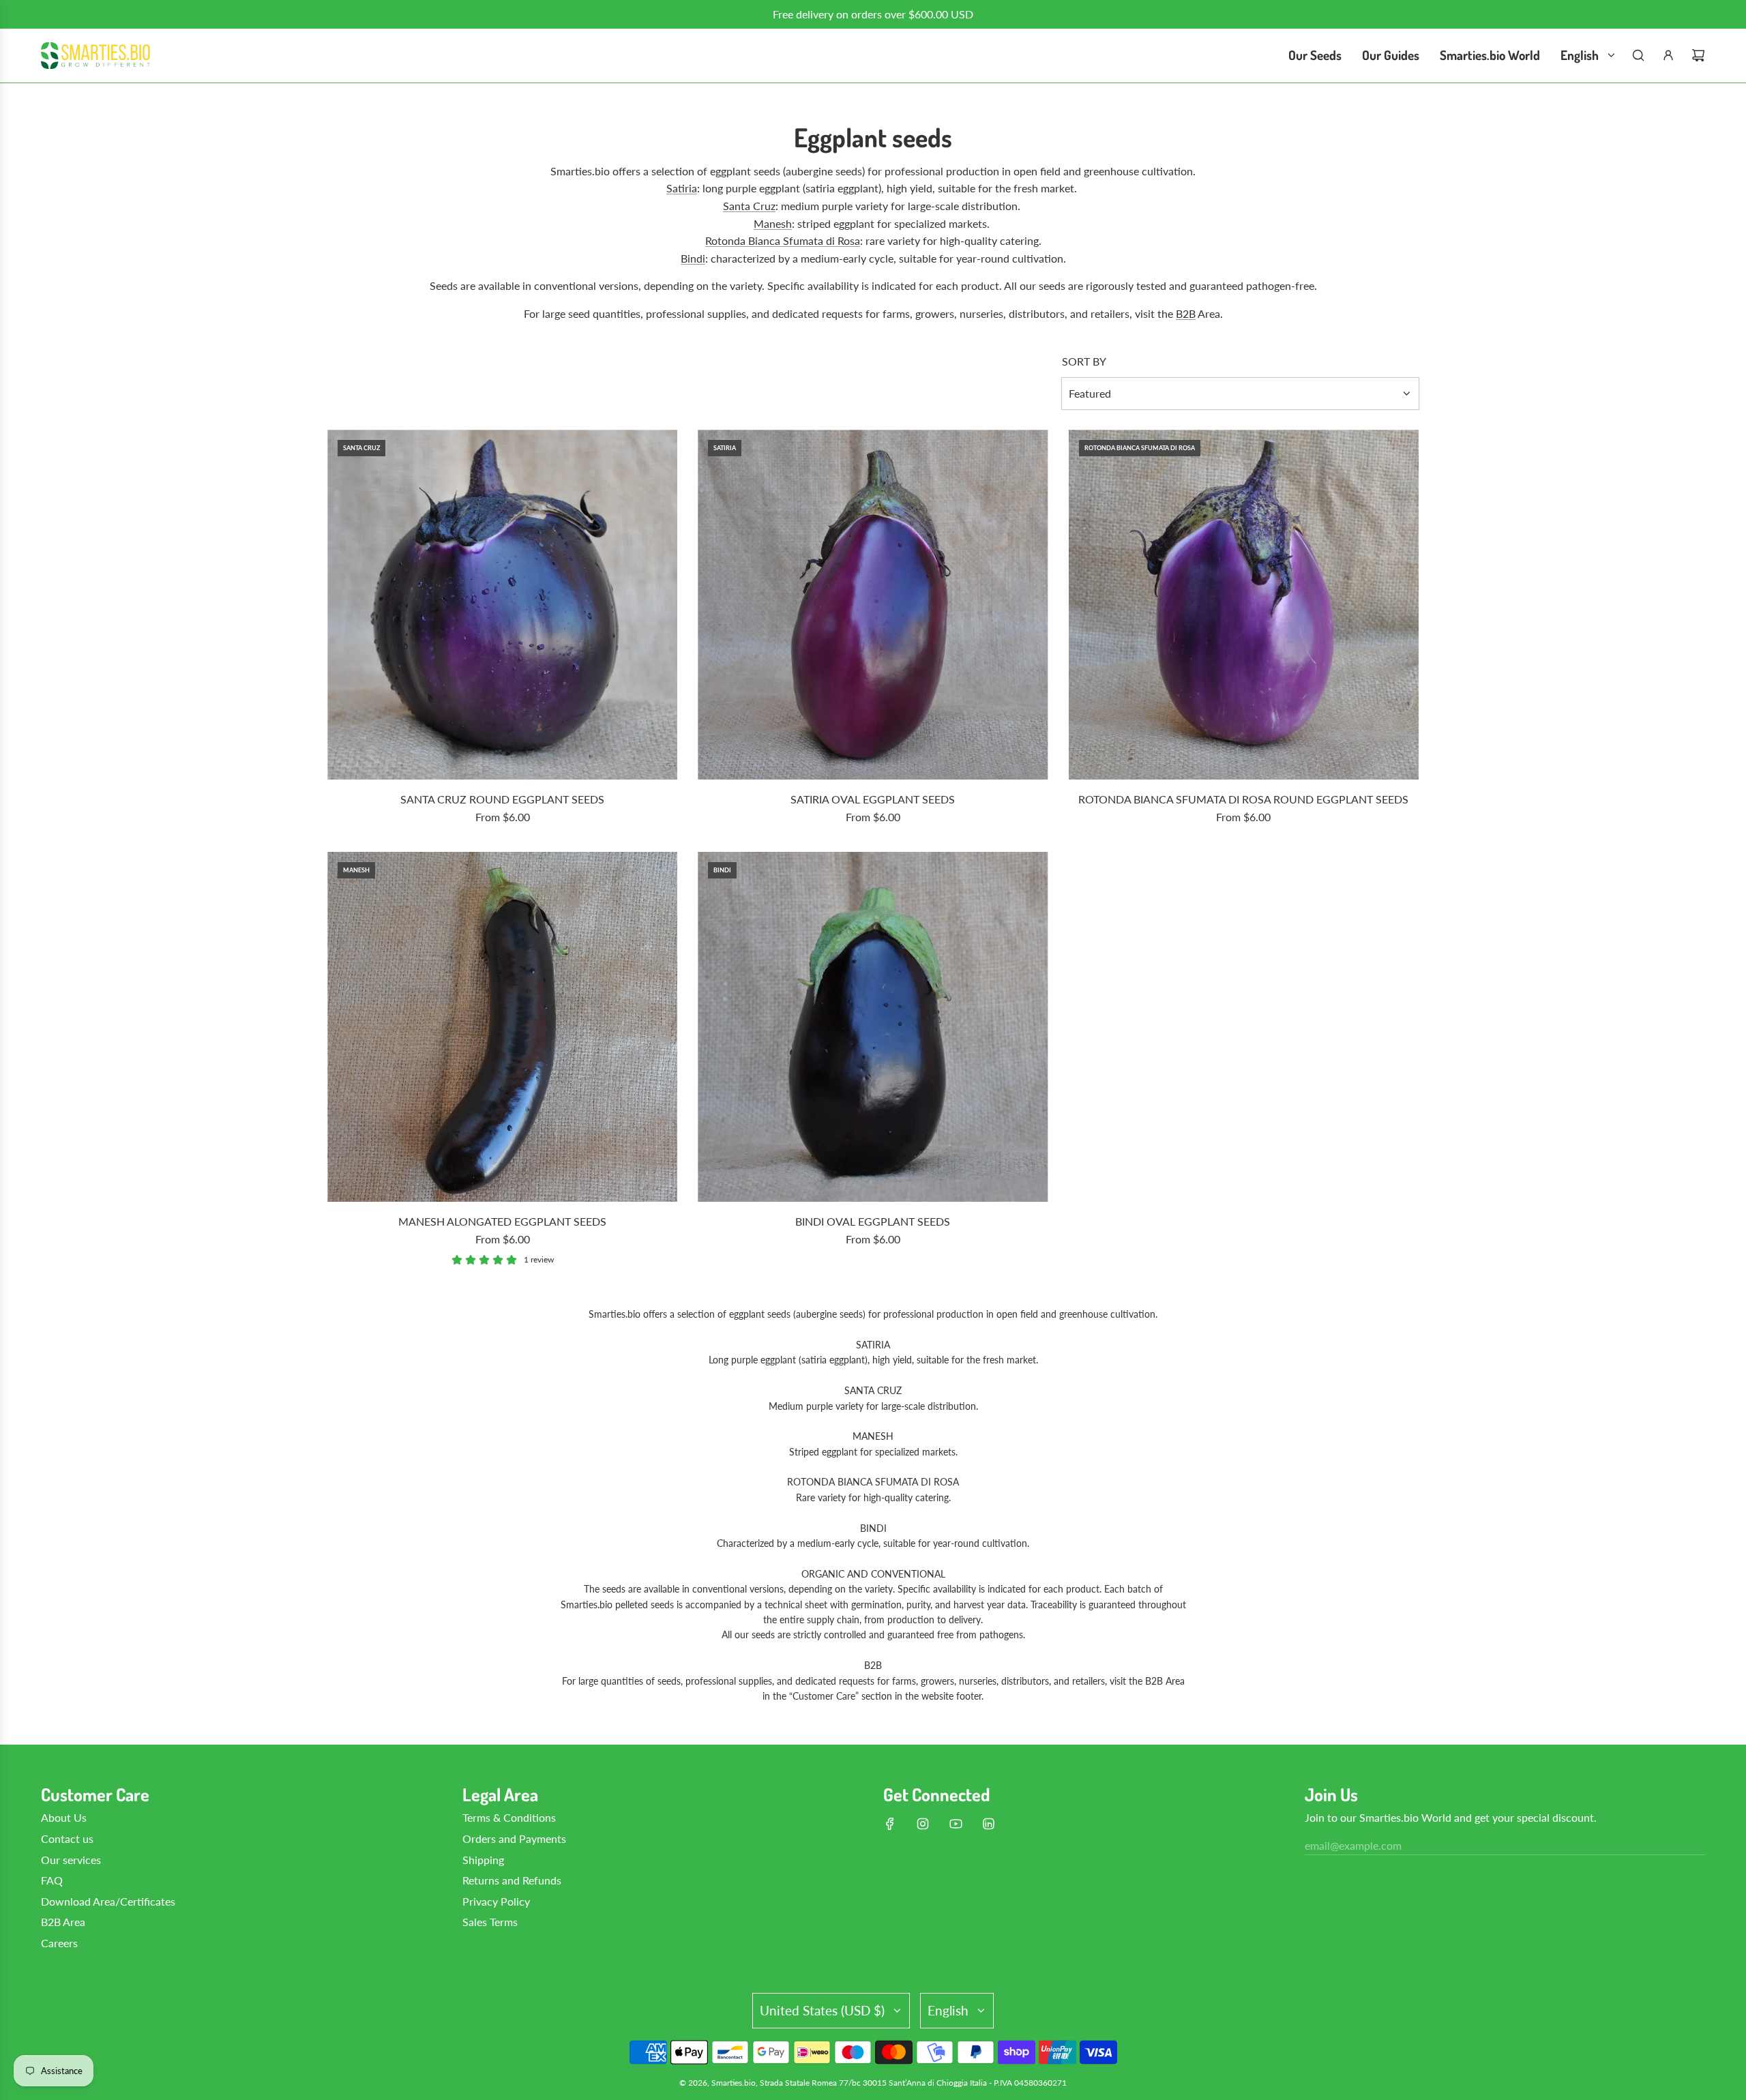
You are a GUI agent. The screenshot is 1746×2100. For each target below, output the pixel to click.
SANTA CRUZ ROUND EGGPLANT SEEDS (502, 799)
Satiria (682, 188)
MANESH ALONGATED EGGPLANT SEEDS (502, 1221)
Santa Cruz (749, 206)
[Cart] (1698, 55)
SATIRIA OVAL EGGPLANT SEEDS (873, 799)
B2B (1186, 313)
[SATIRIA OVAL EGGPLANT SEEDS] (873, 605)
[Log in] (1668, 55)
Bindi (693, 258)
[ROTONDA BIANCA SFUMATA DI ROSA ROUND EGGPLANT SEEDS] (1244, 605)
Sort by (1084, 361)
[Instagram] (923, 1824)
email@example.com (1353, 1845)
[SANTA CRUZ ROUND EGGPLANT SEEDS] (502, 605)
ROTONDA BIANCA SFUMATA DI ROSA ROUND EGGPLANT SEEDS (1243, 799)
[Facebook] (890, 1824)
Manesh (773, 223)
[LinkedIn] (988, 1824)
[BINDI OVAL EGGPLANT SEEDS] (873, 1027)
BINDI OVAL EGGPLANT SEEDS (873, 1221)
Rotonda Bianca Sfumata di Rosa (783, 240)
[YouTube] (956, 1824)
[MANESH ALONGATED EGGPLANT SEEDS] (502, 1027)
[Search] (1638, 55)
